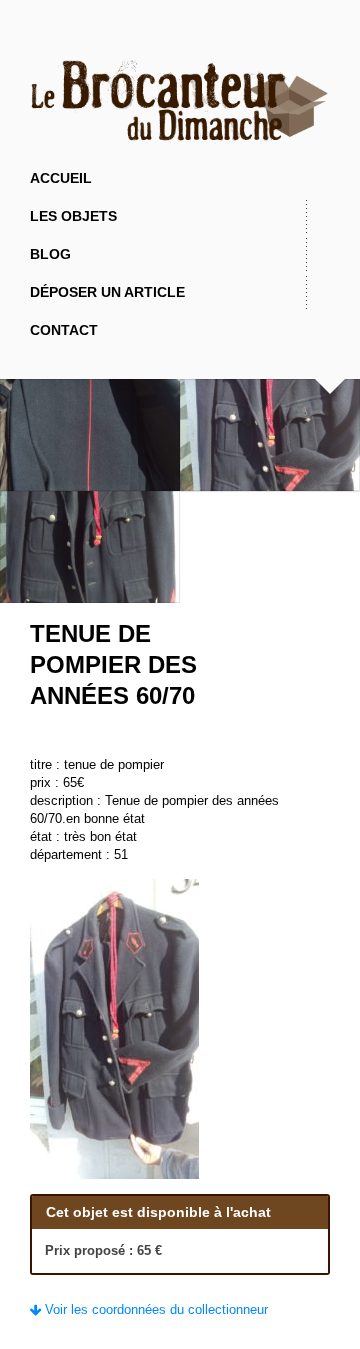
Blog (50, 254)
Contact (64, 330)
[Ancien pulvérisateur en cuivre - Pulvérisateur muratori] (294, 664)
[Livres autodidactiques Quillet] (321, 664)
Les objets (73, 216)
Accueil (61, 178)
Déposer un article (107, 292)
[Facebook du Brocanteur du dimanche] (180, 40)
